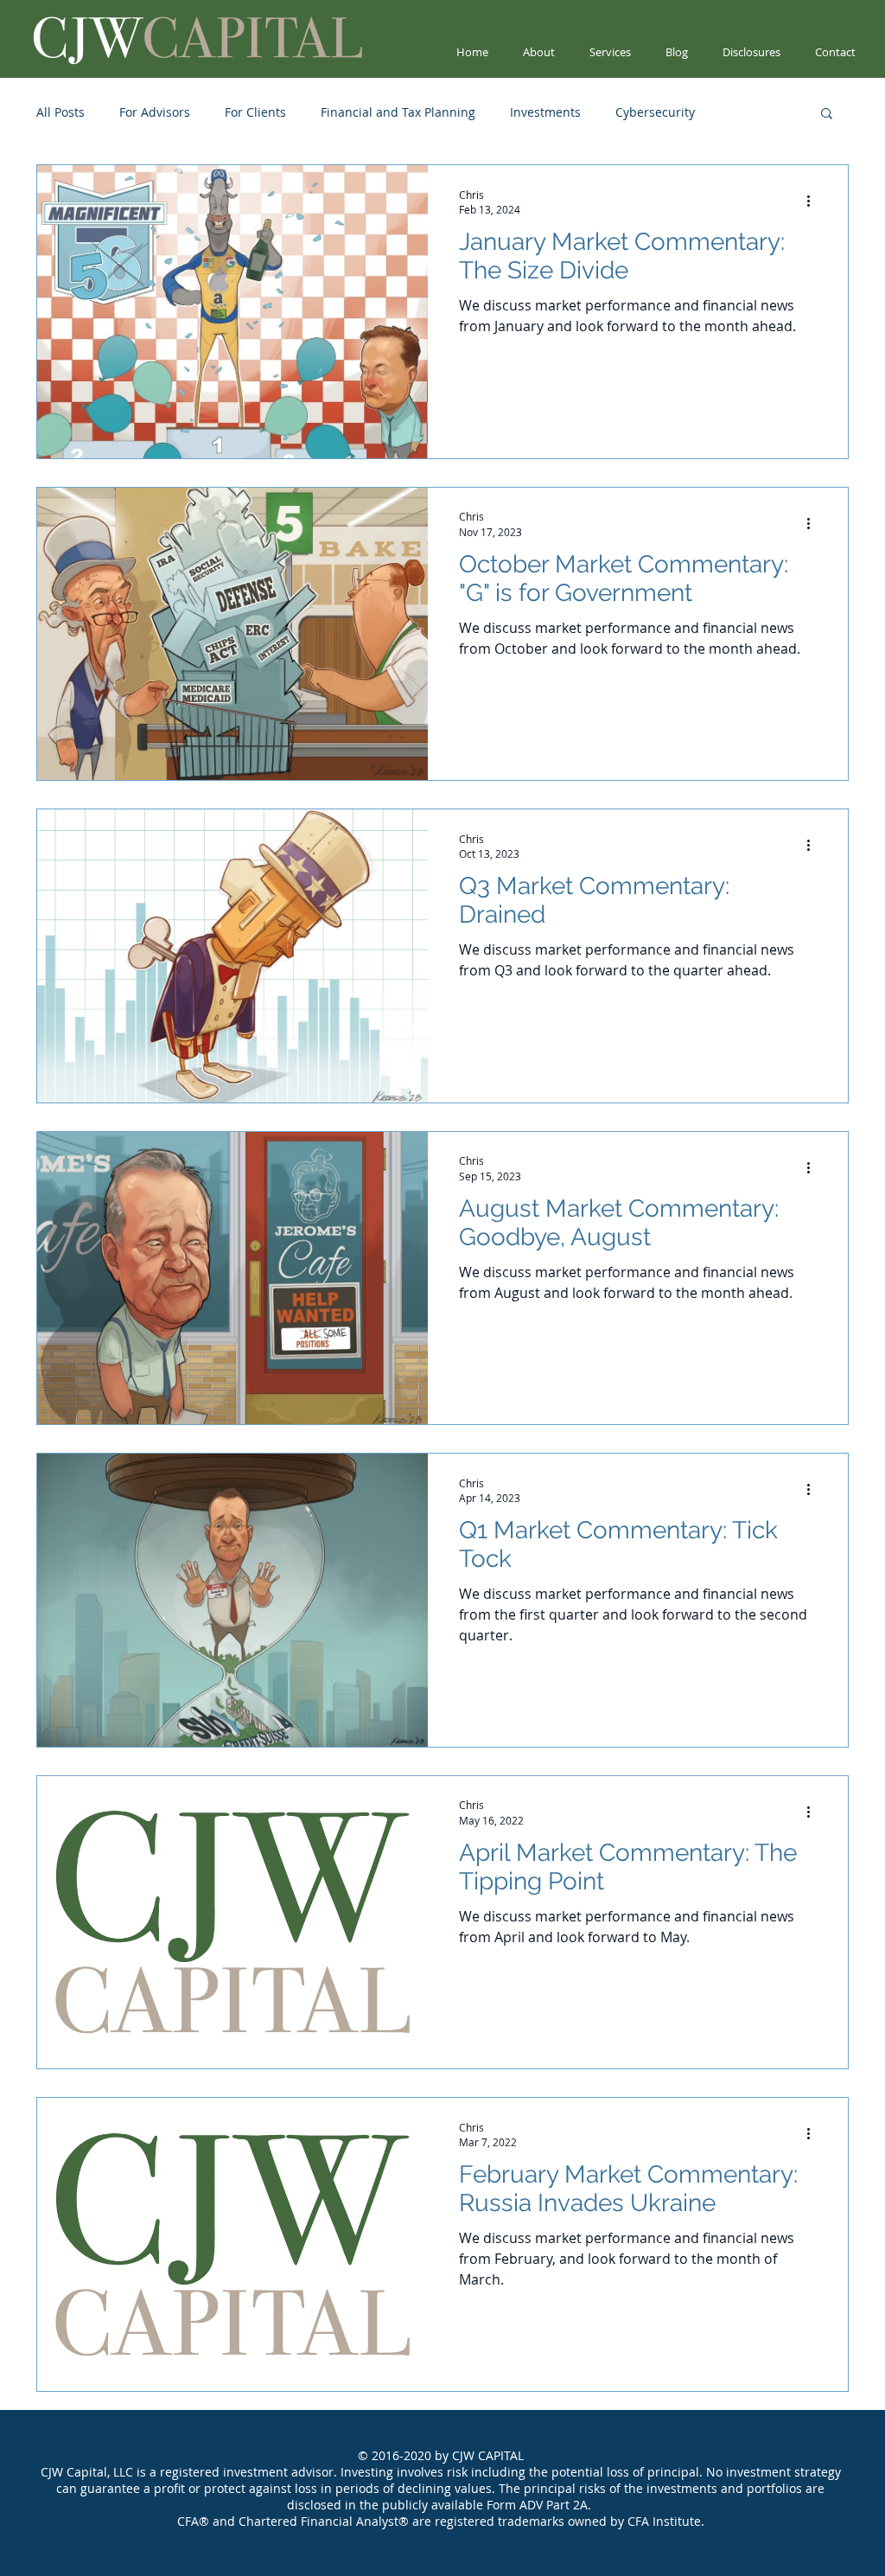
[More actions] (814, 201)
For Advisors (155, 112)
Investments (545, 112)
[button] (827, 115)
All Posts (60, 112)
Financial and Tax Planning (398, 112)
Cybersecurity (655, 112)
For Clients (255, 112)
